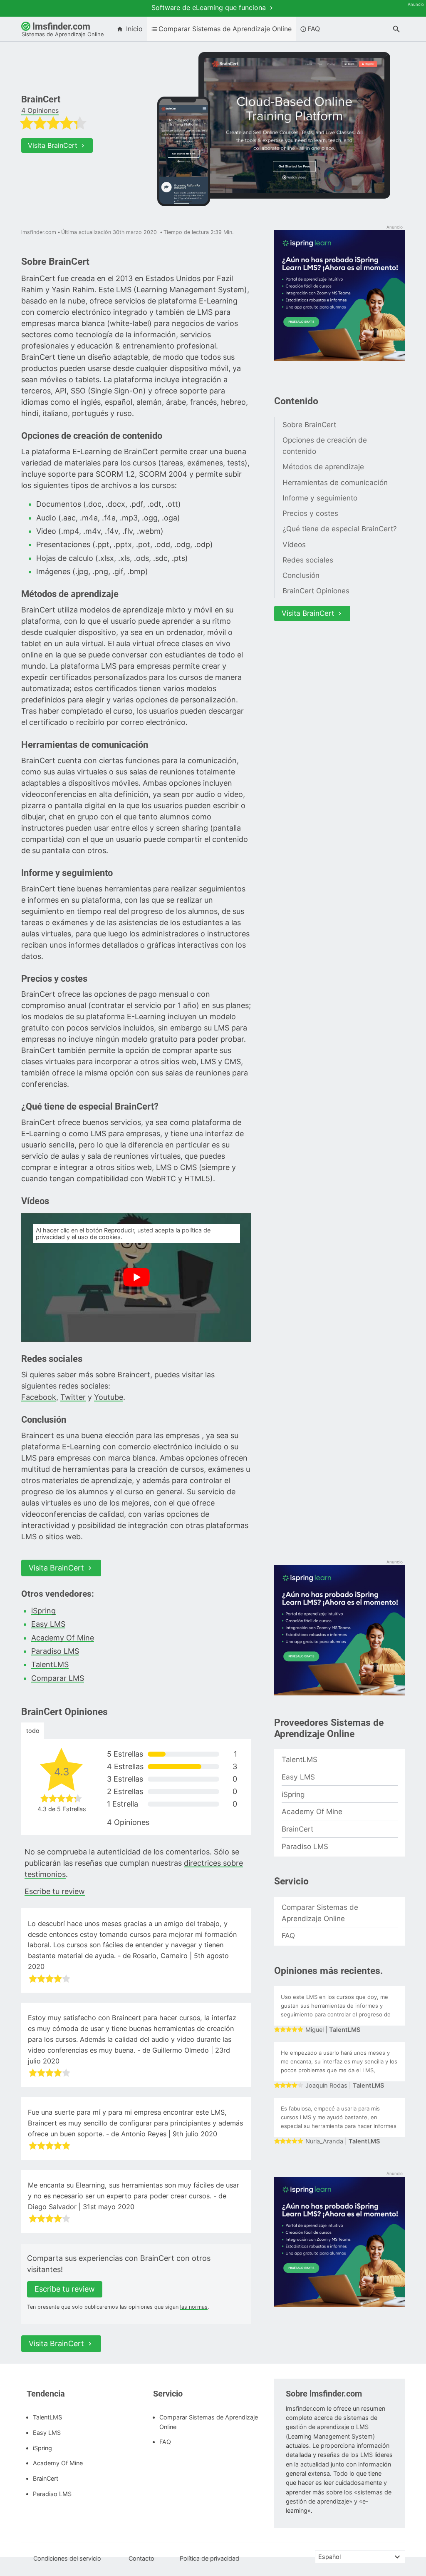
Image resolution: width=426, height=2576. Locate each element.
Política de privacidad (209, 2558)
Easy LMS (48, 1624)
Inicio (133, 29)
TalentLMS (50, 1664)
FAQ (314, 29)
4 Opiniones (40, 110)
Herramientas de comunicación (335, 482)
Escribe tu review (55, 1891)
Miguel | (333, 2030)
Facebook (39, 1397)
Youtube (109, 1397)
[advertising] (339, 296)
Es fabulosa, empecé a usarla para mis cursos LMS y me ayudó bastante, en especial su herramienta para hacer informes (339, 2117)
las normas (194, 2307)
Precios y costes (310, 513)
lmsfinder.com (63, 29)
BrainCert (297, 1829)
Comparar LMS (58, 1678)
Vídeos (294, 544)
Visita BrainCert (54, 145)
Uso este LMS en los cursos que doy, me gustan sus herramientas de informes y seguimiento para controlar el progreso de (336, 2006)
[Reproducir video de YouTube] (136, 1278)
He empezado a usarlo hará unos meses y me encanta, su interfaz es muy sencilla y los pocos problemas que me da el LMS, (339, 2061)
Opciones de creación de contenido (325, 446)
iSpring (43, 1611)
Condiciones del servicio (67, 2558)
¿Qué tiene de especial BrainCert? (340, 529)
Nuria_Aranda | (343, 2141)
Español (329, 2557)
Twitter (73, 1397)
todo (33, 1731)
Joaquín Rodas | (345, 2086)
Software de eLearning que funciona (210, 7)
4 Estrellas (172, 1766)
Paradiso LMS (55, 1651)
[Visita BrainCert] (294, 126)
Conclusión (301, 575)
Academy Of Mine (63, 1638)
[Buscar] (396, 30)
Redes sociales (308, 560)
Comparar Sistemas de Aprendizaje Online (225, 29)
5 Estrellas (172, 1754)
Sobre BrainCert (309, 424)
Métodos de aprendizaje (323, 467)
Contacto (141, 2558)
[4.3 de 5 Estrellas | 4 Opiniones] (86, 125)
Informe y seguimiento (320, 498)
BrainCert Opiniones (316, 591)
